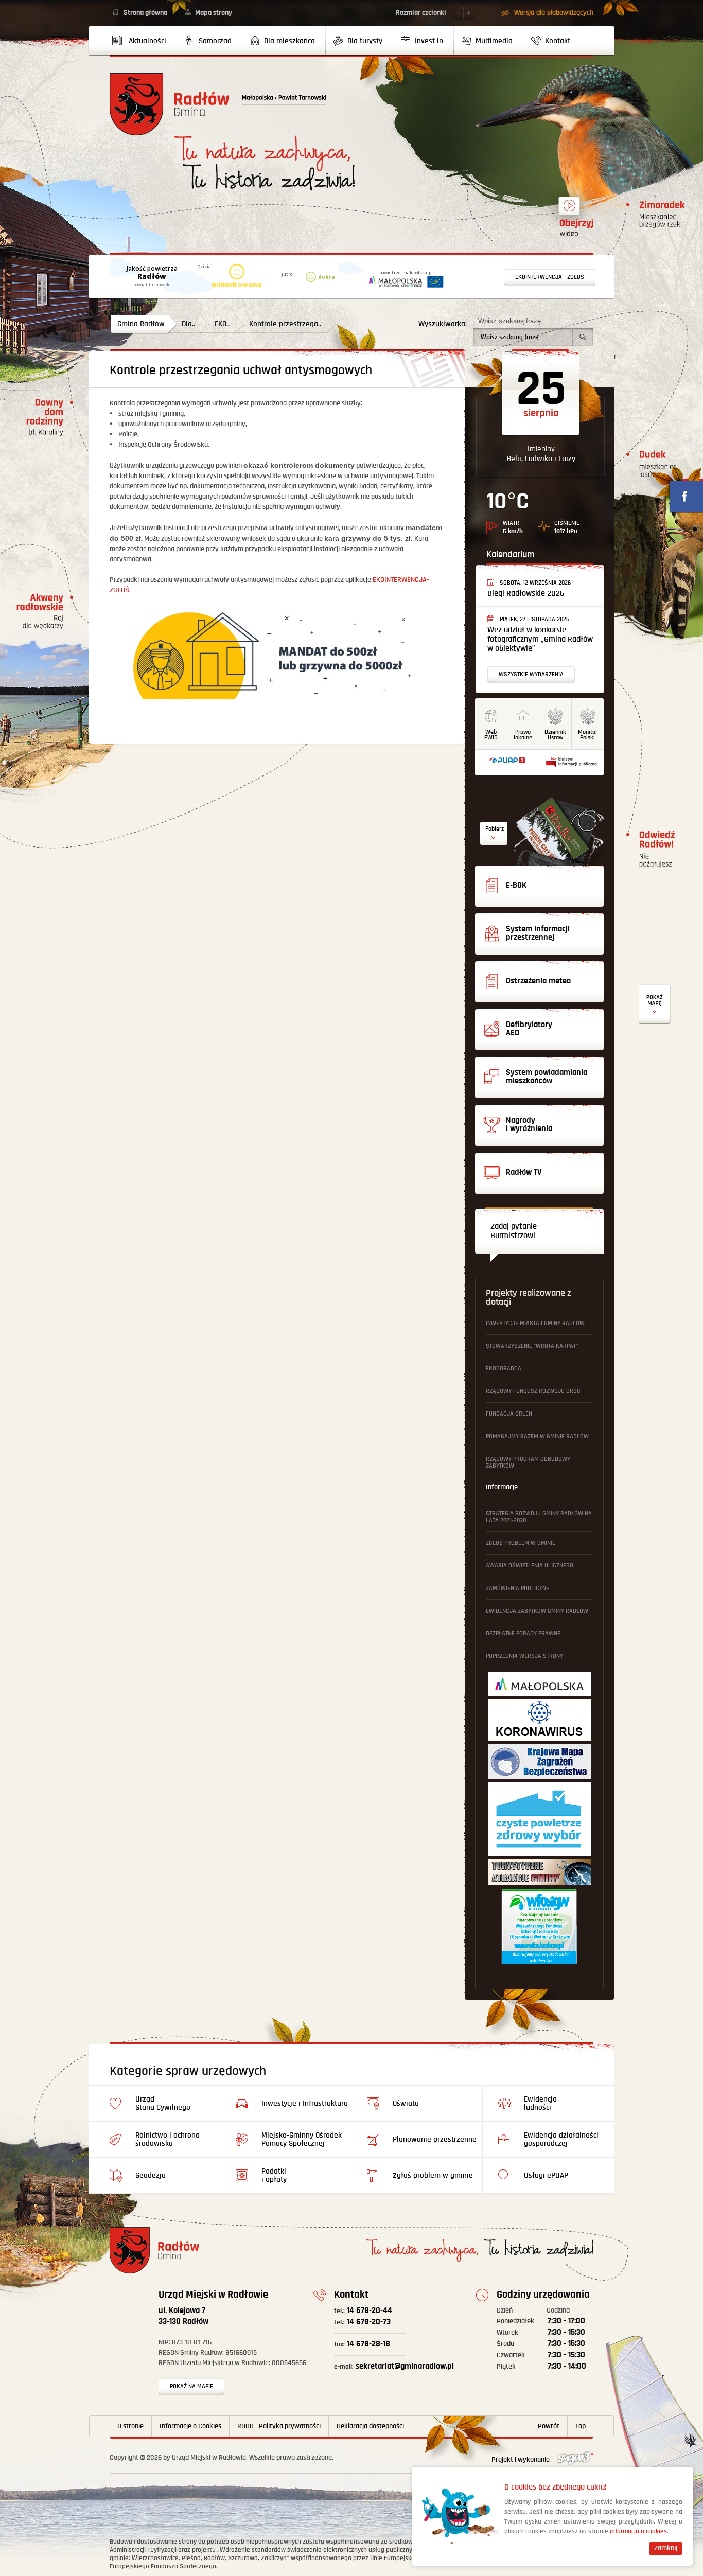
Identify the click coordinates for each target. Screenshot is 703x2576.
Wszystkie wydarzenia (531, 674)
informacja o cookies (638, 2531)
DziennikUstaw (555, 735)
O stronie (130, 2426)
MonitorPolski (588, 735)
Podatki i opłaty (274, 2175)
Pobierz (495, 829)
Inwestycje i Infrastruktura (305, 2103)
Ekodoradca (504, 1369)
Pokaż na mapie (191, 2386)
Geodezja (151, 2175)
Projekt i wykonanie (521, 2460)
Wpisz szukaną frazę (509, 321)
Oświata (406, 2103)
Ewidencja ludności (540, 2103)
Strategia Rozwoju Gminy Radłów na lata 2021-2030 (539, 1517)
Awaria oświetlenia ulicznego (530, 1566)
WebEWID (491, 735)
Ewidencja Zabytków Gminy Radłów (537, 1611)
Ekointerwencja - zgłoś (550, 277)
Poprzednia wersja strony (524, 1656)
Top (581, 2426)
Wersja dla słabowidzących (554, 13)
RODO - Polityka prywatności (279, 2426)
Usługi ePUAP (546, 2175)
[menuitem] (143, 41)
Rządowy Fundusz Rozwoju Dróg (533, 1391)
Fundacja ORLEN (509, 1414)
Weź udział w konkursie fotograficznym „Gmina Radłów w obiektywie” (540, 639)
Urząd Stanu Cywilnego (163, 2103)
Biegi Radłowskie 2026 (526, 594)
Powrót (549, 2426)
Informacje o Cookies (190, 2426)
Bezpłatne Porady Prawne (523, 1634)
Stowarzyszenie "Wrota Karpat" (532, 1346)
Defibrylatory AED (655, 1004)
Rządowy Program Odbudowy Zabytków (528, 1462)
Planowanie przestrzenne (435, 2139)
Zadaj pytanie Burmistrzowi (514, 1231)
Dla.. (188, 324)
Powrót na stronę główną (170, 104)
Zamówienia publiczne (517, 1588)
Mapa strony (214, 13)
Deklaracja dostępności (370, 2426)
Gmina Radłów (141, 324)
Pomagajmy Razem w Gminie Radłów (537, 1436)
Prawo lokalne (523, 735)
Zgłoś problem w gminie (521, 1543)
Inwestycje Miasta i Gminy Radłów (535, 1323)
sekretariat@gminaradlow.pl (394, 2366)
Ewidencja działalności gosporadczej (561, 2139)
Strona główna (145, 13)
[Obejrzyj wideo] (569, 210)
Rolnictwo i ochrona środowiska (168, 2139)
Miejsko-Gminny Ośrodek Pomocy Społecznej (302, 2139)
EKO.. (222, 324)
